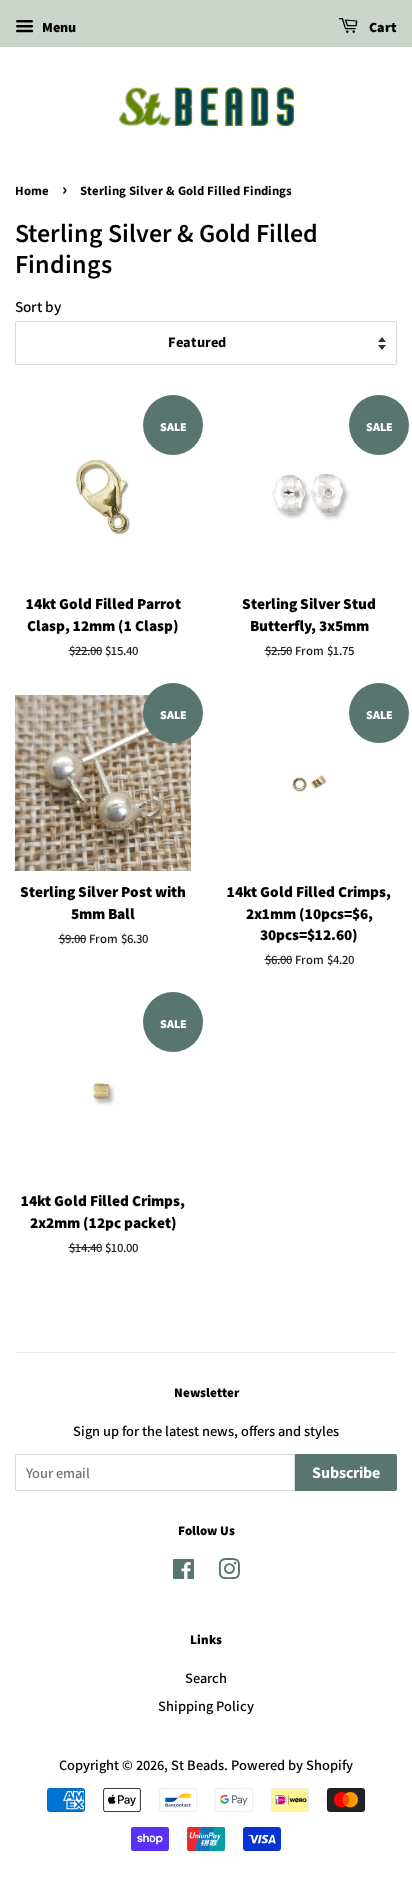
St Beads (197, 1764)
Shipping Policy (206, 1705)
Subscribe (346, 1473)
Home (32, 191)
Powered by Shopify (292, 1764)
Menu (57, 27)
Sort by (38, 306)
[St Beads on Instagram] (229, 1572)
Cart (381, 28)
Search (206, 1677)
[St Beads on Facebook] (183, 1572)
